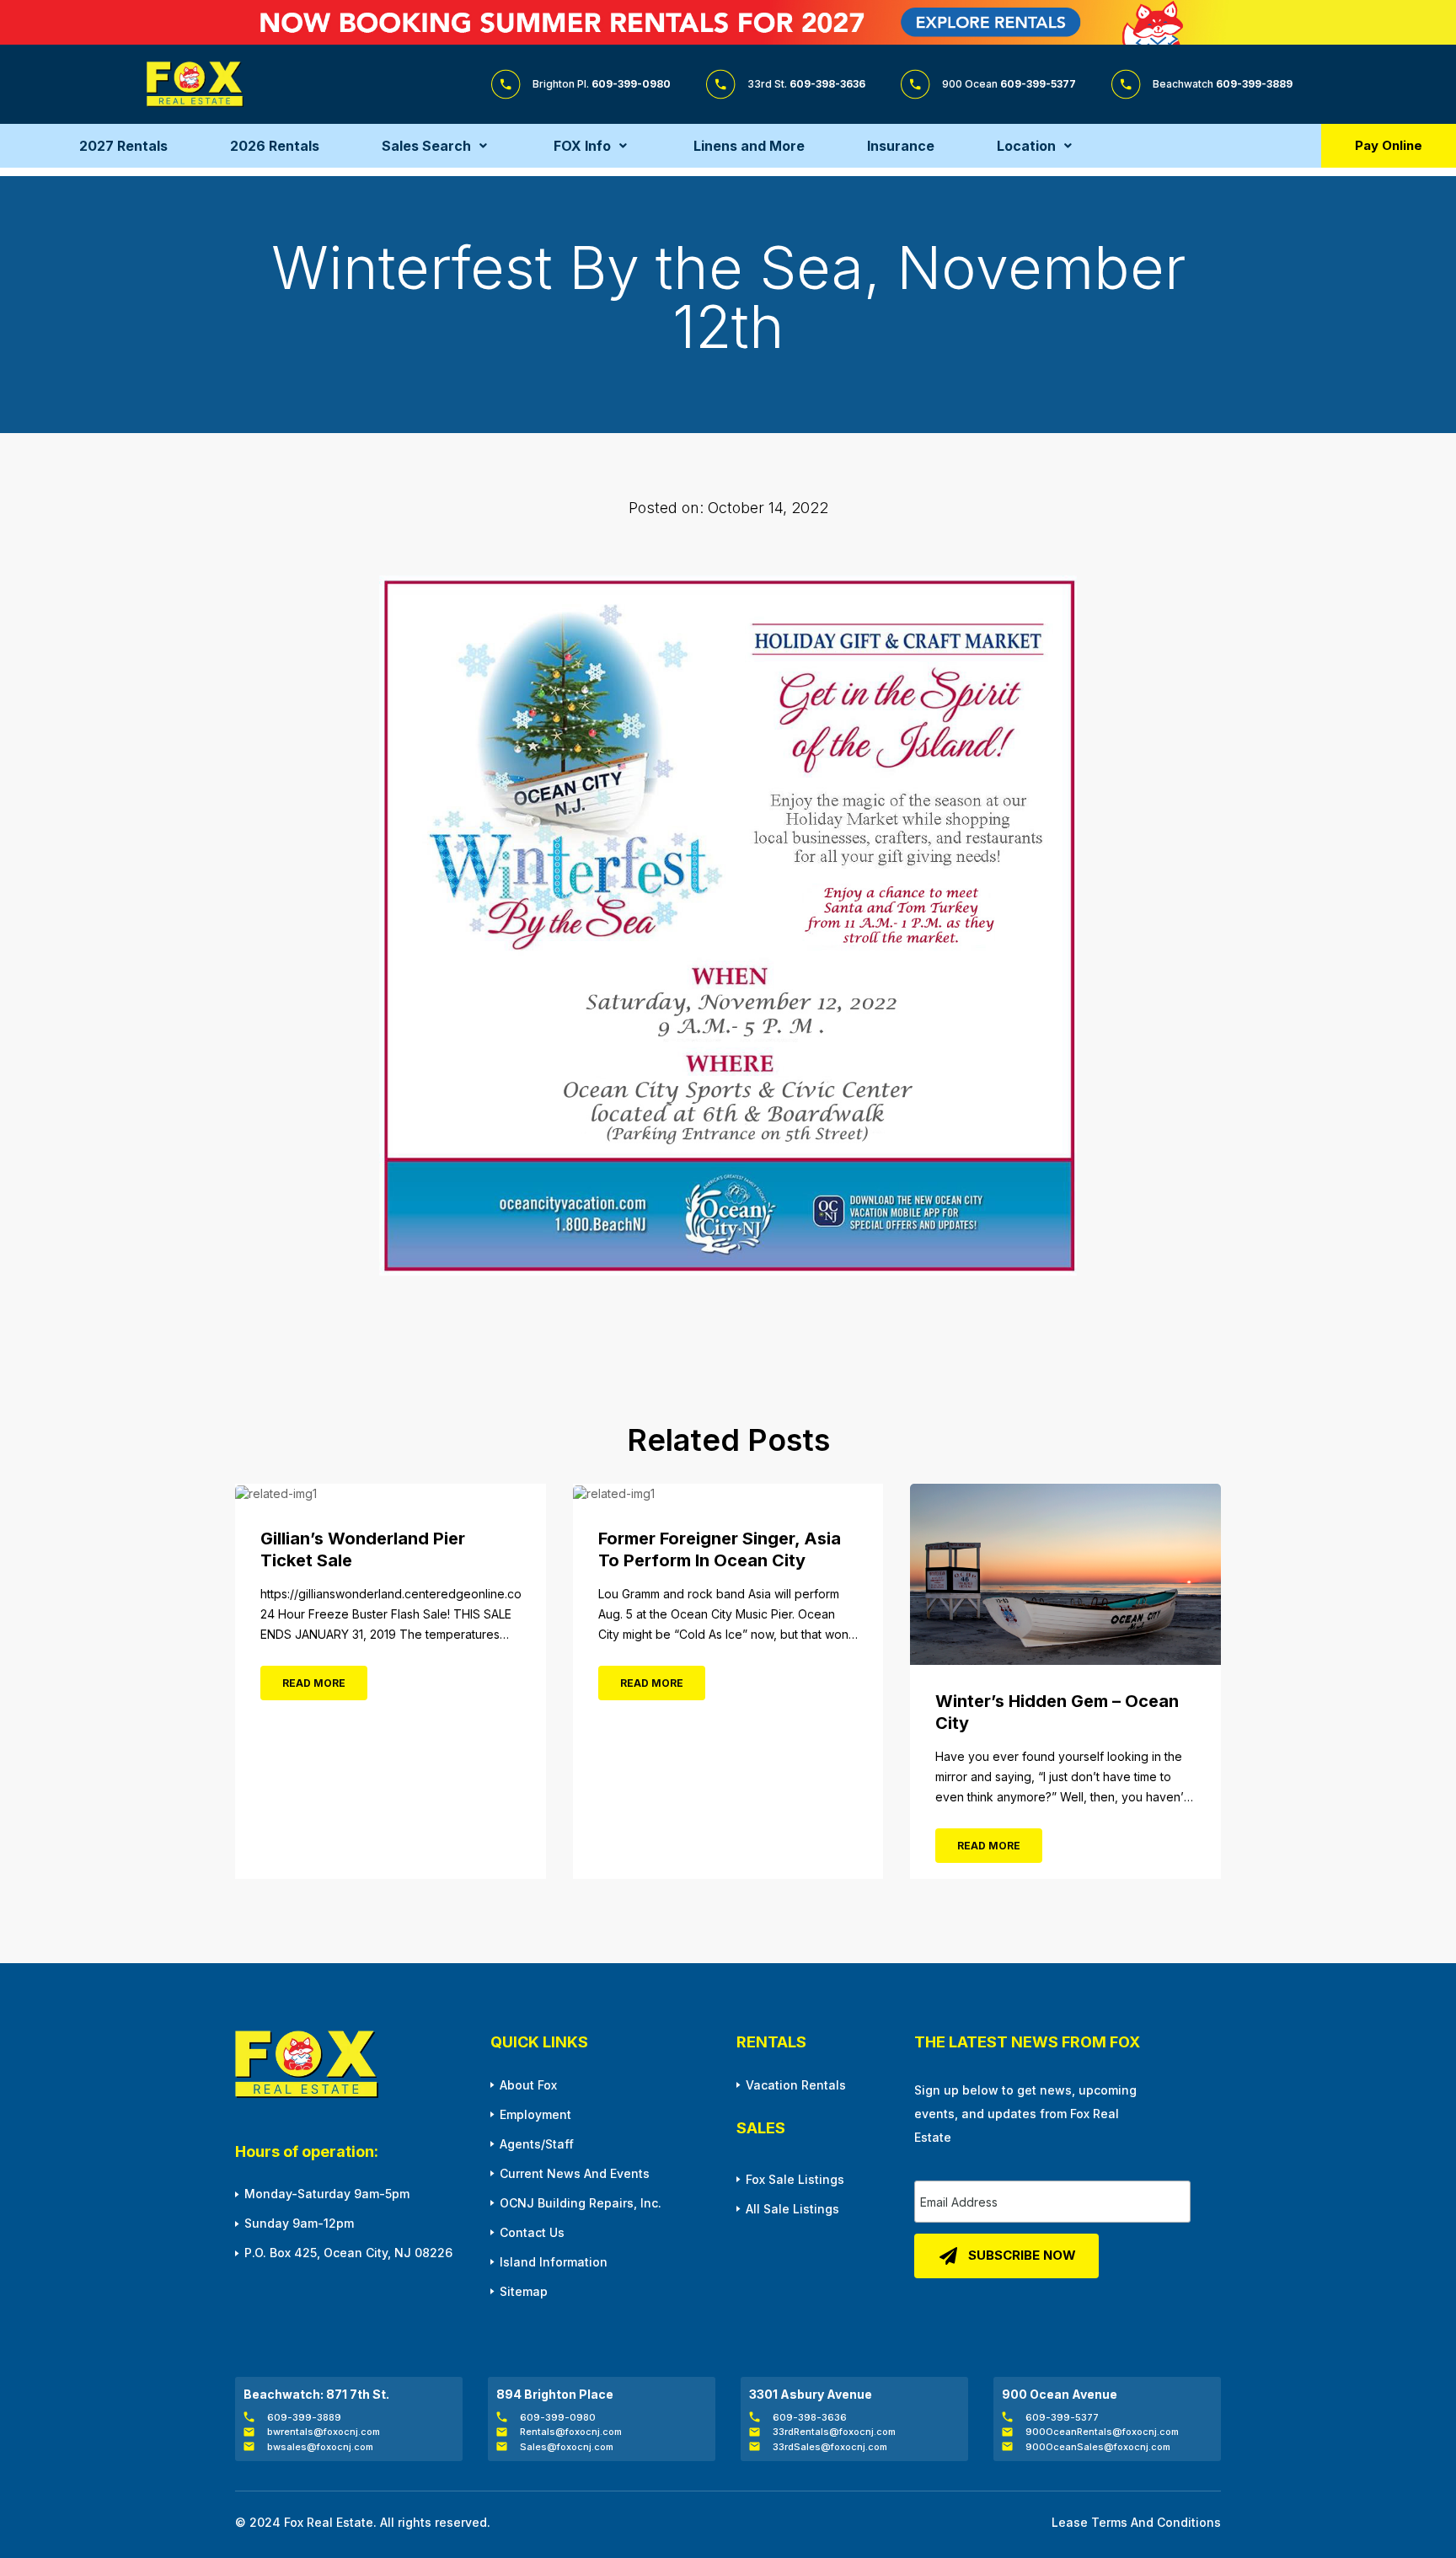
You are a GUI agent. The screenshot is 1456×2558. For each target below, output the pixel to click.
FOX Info (582, 146)
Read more (314, 1683)
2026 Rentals (275, 146)
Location (1026, 146)
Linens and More (749, 146)
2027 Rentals (123, 146)
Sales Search (426, 146)
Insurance (901, 146)
